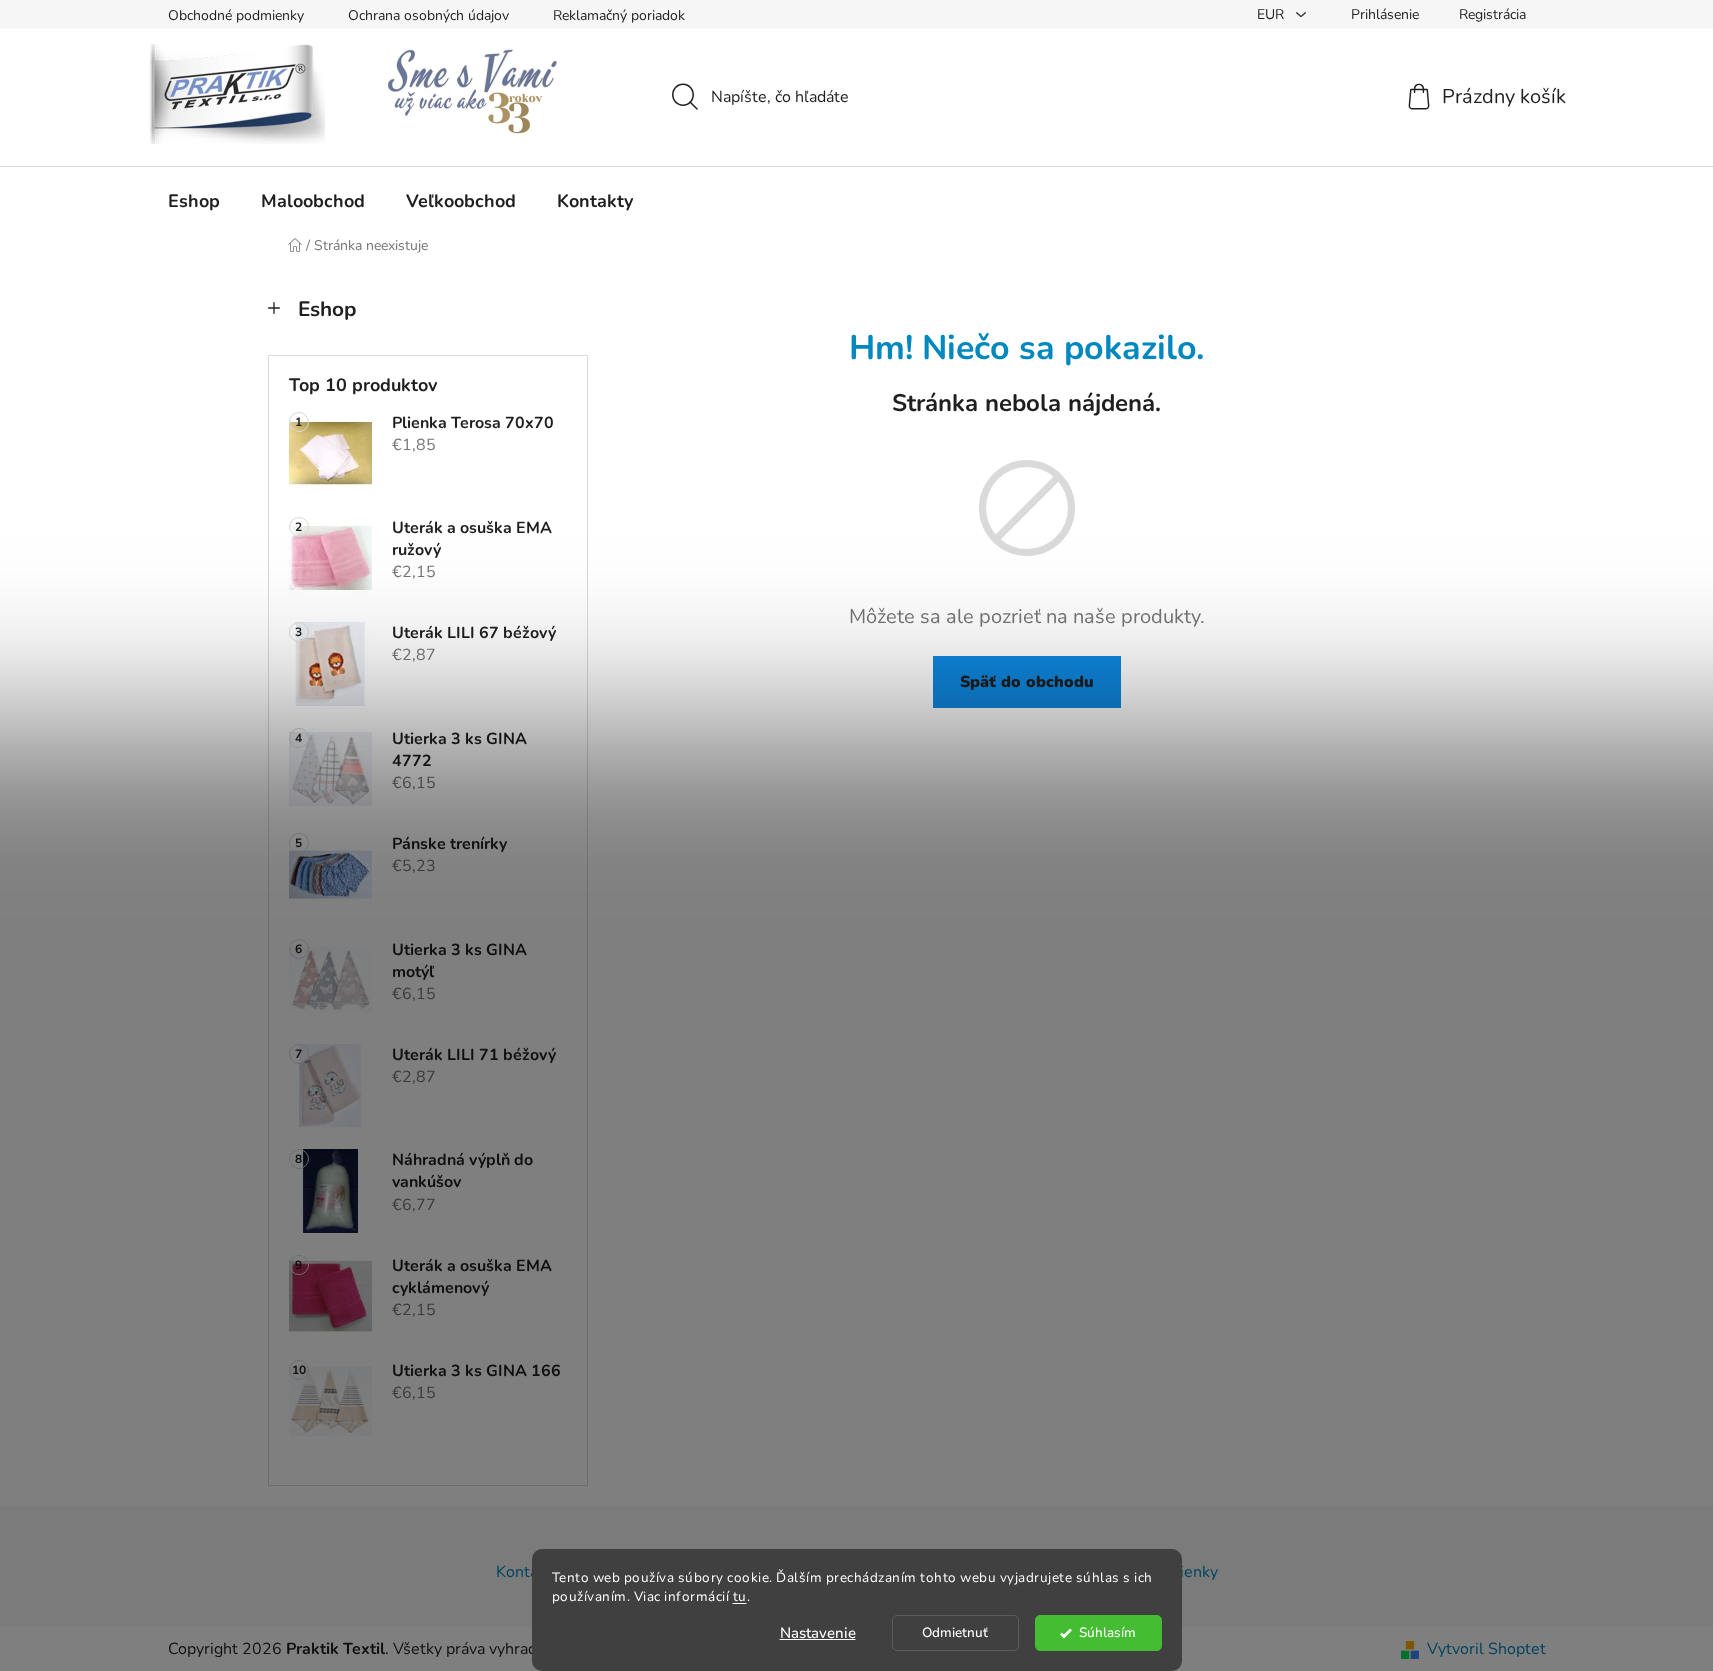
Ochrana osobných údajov (428, 15)
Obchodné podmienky (236, 15)
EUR (1272, 14)
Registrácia (1492, 14)
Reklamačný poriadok (619, 15)
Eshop (327, 309)
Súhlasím (1107, 1632)
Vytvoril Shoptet (1486, 1649)
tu (740, 1596)
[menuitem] (194, 201)
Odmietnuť (955, 1632)
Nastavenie (818, 1633)
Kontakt (524, 1572)
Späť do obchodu (1027, 682)
